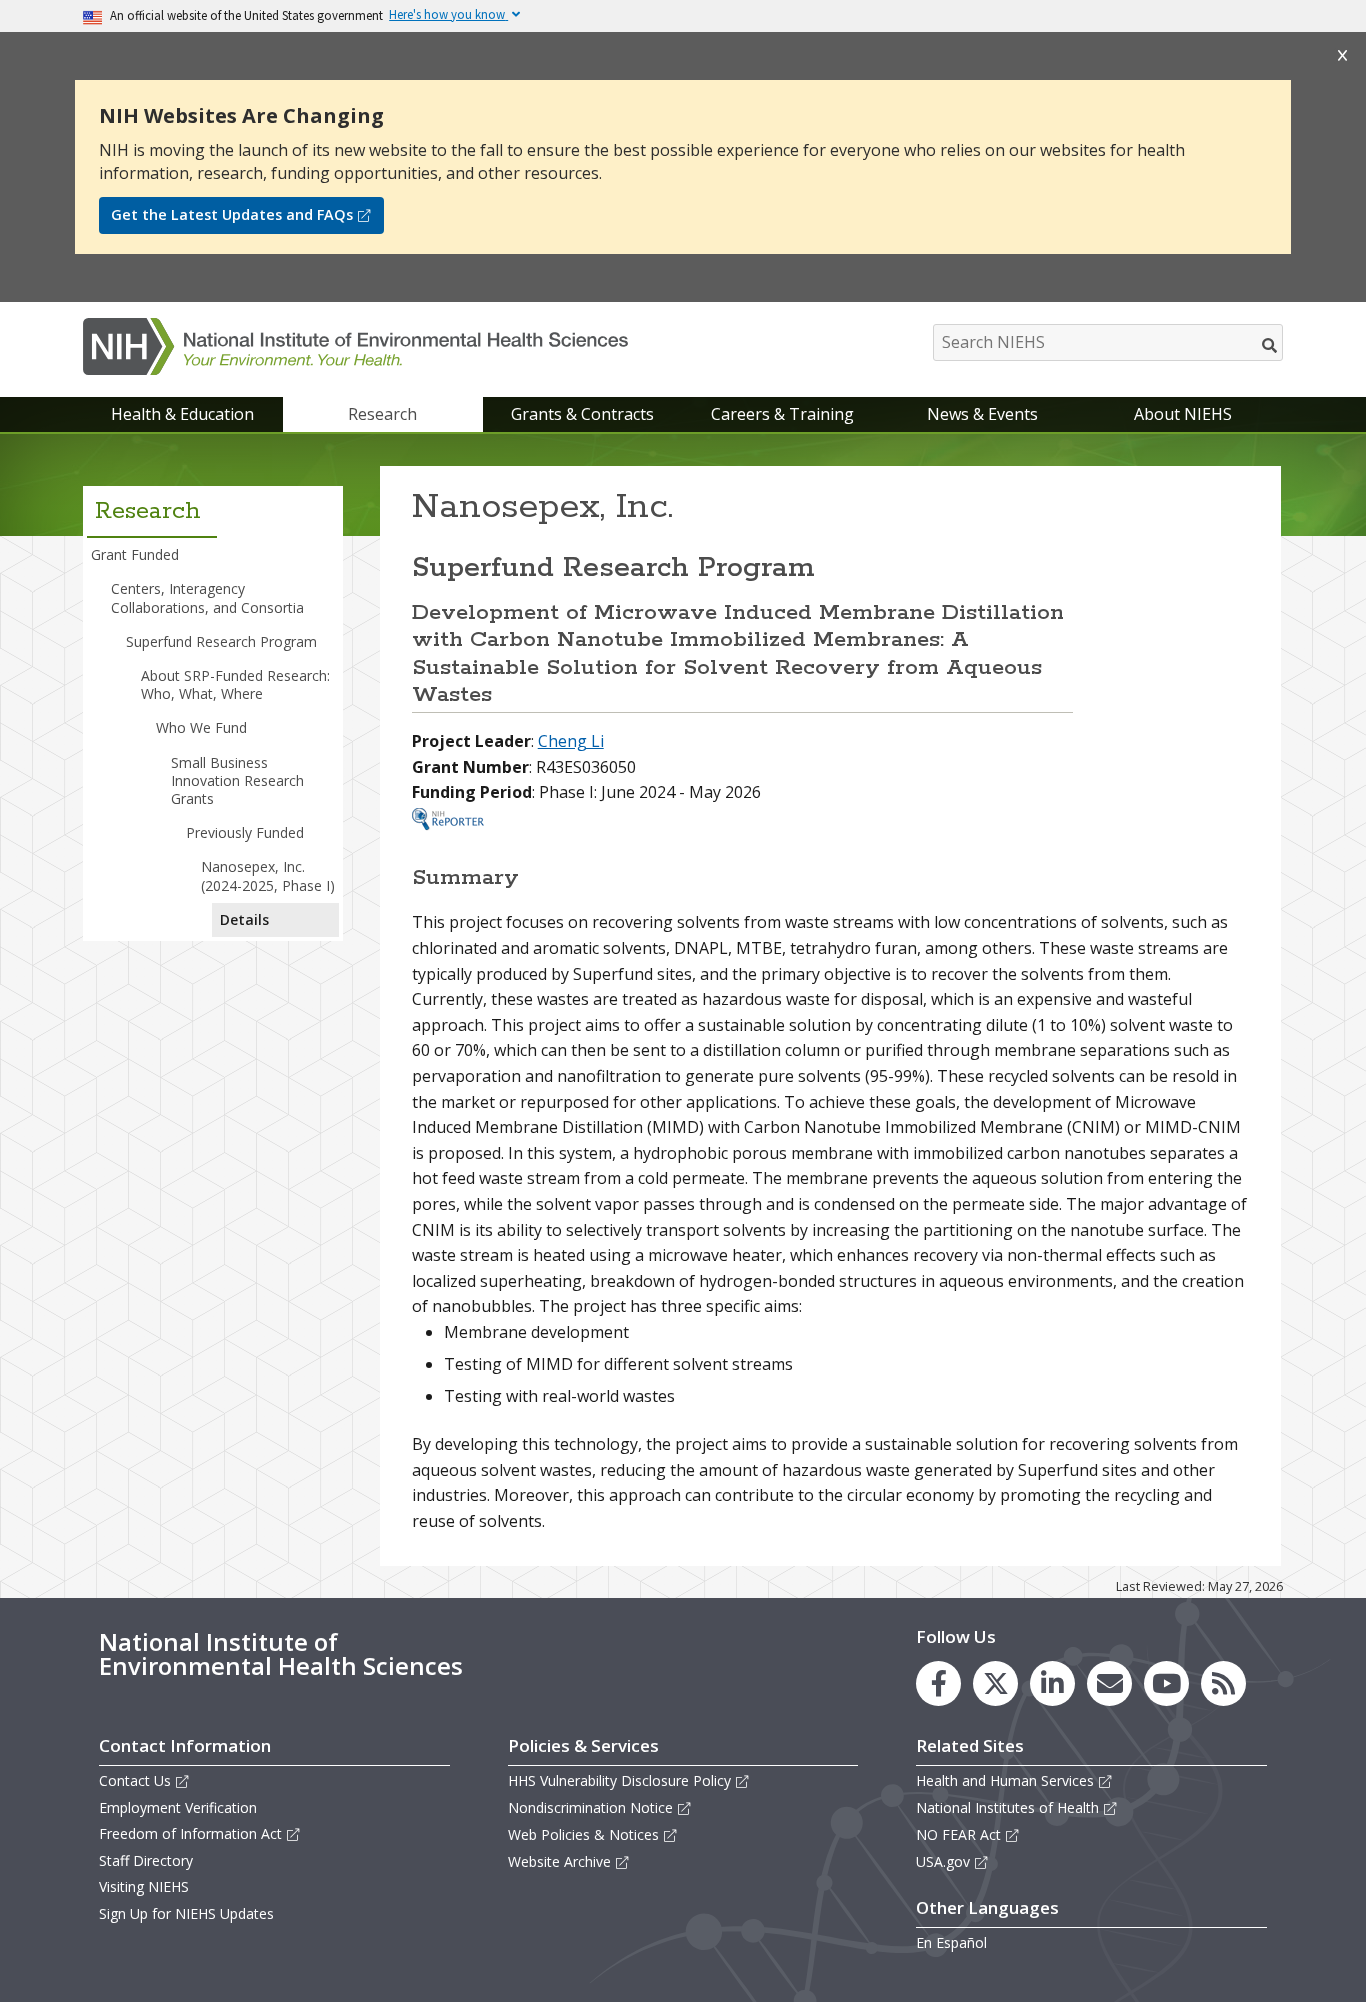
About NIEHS (1183, 414)
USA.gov (943, 1861)
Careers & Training (782, 414)
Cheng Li (571, 741)
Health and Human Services (1005, 1780)
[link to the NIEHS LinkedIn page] (1052, 1683)
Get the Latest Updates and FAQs (232, 214)
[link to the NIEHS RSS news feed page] (1223, 1683)
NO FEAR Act (958, 1834)
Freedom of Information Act (190, 1833)
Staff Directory (146, 1860)
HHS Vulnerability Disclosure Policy (619, 1780)
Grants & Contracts (582, 414)
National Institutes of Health (1007, 1807)
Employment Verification (178, 1807)
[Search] (1270, 345)
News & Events (982, 414)
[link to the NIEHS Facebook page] (938, 1683)
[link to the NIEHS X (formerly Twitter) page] (995, 1683)
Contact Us (135, 1780)
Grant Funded (135, 554)
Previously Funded (245, 832)
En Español (951, 1942)
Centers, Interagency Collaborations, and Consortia (207, 597)
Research (382, 414)
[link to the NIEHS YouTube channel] (1166, 1683)
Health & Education (182, 414)
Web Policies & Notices (583, 1834)
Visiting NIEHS (144, 1886)
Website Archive (559, 1861)
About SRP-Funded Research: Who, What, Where (235, 684)
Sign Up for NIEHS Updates (186, 1913)
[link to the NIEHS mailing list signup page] (1109, 1683)
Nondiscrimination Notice (590, 1807)
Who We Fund (201, 727)
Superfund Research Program (221, 641)
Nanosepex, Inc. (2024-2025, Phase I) (268, 875)
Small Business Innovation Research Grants (237, 780)
